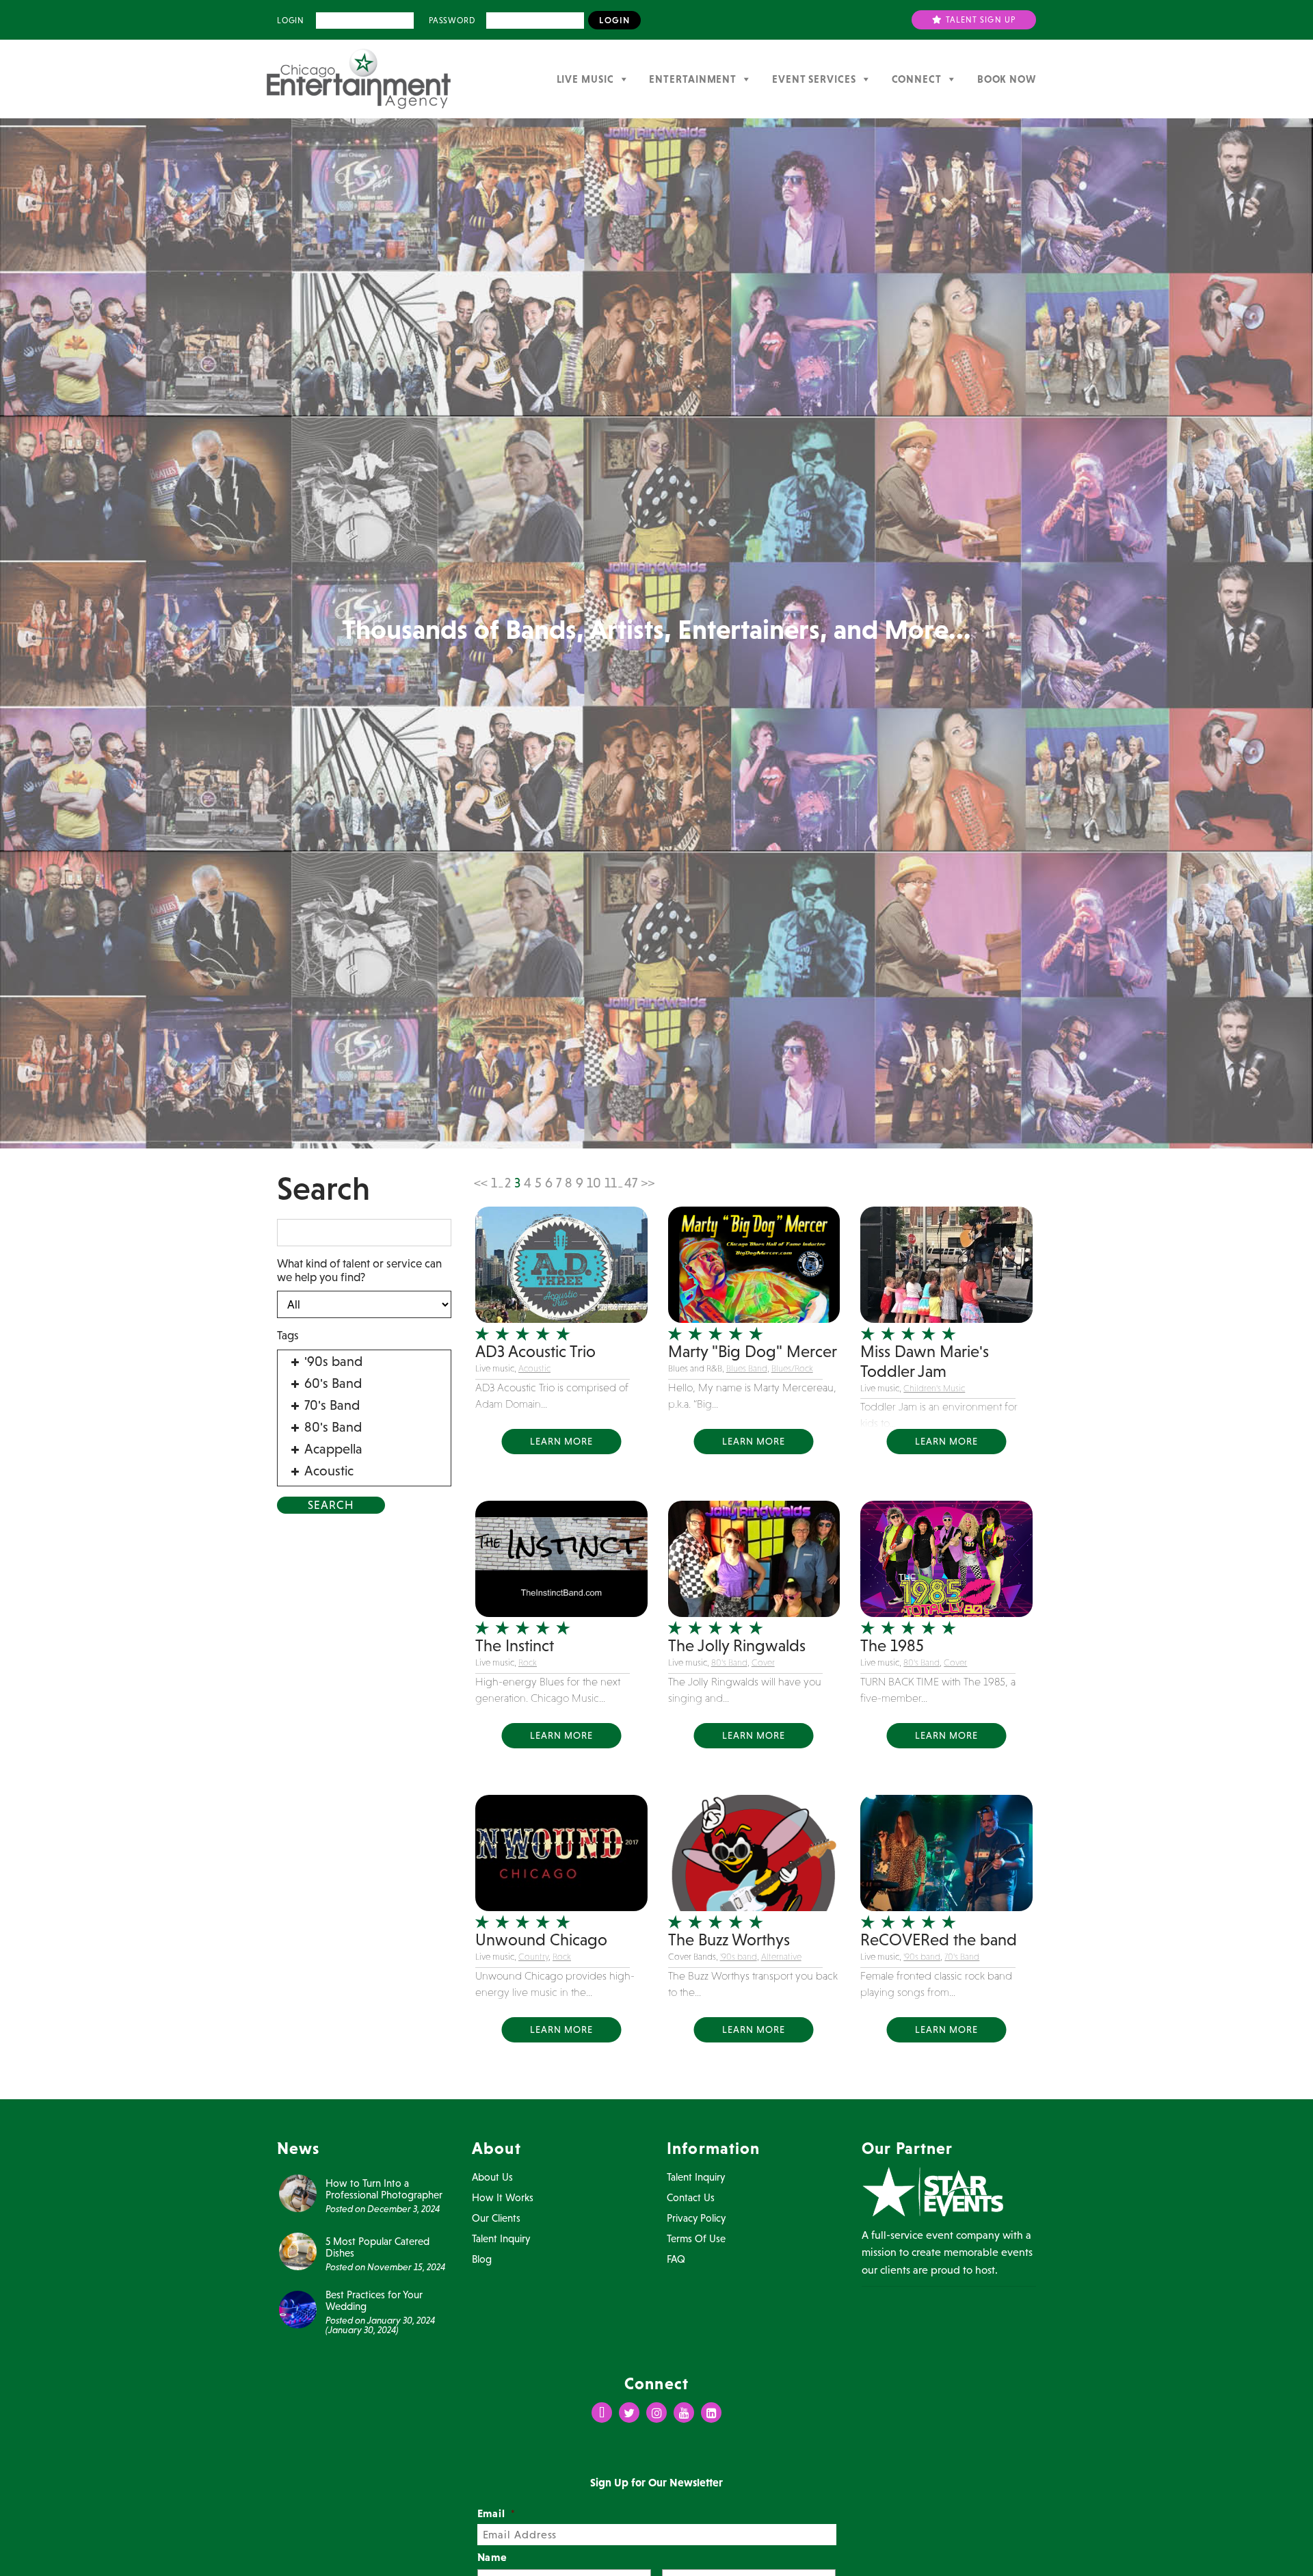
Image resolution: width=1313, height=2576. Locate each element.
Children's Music (934, 1388)
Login (291, 21)
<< (481, 1183)
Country (533, 1957)
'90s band (739, 1957)
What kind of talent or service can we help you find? (359, 1270)
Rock (528, 1662)
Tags (288, 1335)
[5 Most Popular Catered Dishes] (298, 2250)
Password (452, 21)
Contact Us (691, 2197)
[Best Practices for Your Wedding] (298, 2309)
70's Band (962, 1957)
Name (493, 2557)
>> (648, 1183)
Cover (763, 1662)
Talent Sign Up (980, 20)
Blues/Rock (792, 1368)
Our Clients (496, 2218)
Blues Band (747, 1368)
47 (631, 1183)
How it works (503, 2197)
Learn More (561, 1441)
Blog (482, 2259)
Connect (917, 79)
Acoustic (534, 1368)
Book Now (1007, 79)
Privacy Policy (696, 2218)
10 (594, 1183)
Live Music (585, 79)
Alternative (781, 1957)
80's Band (729, 1662)
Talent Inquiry (501, 2238)
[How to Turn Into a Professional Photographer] (298, 2192)
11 (611, 1183)
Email (497, 2513)
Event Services (814, 79)
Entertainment (693, 79)
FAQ (676, 2259)
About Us (492, 2177)
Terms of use (696, 2238)
